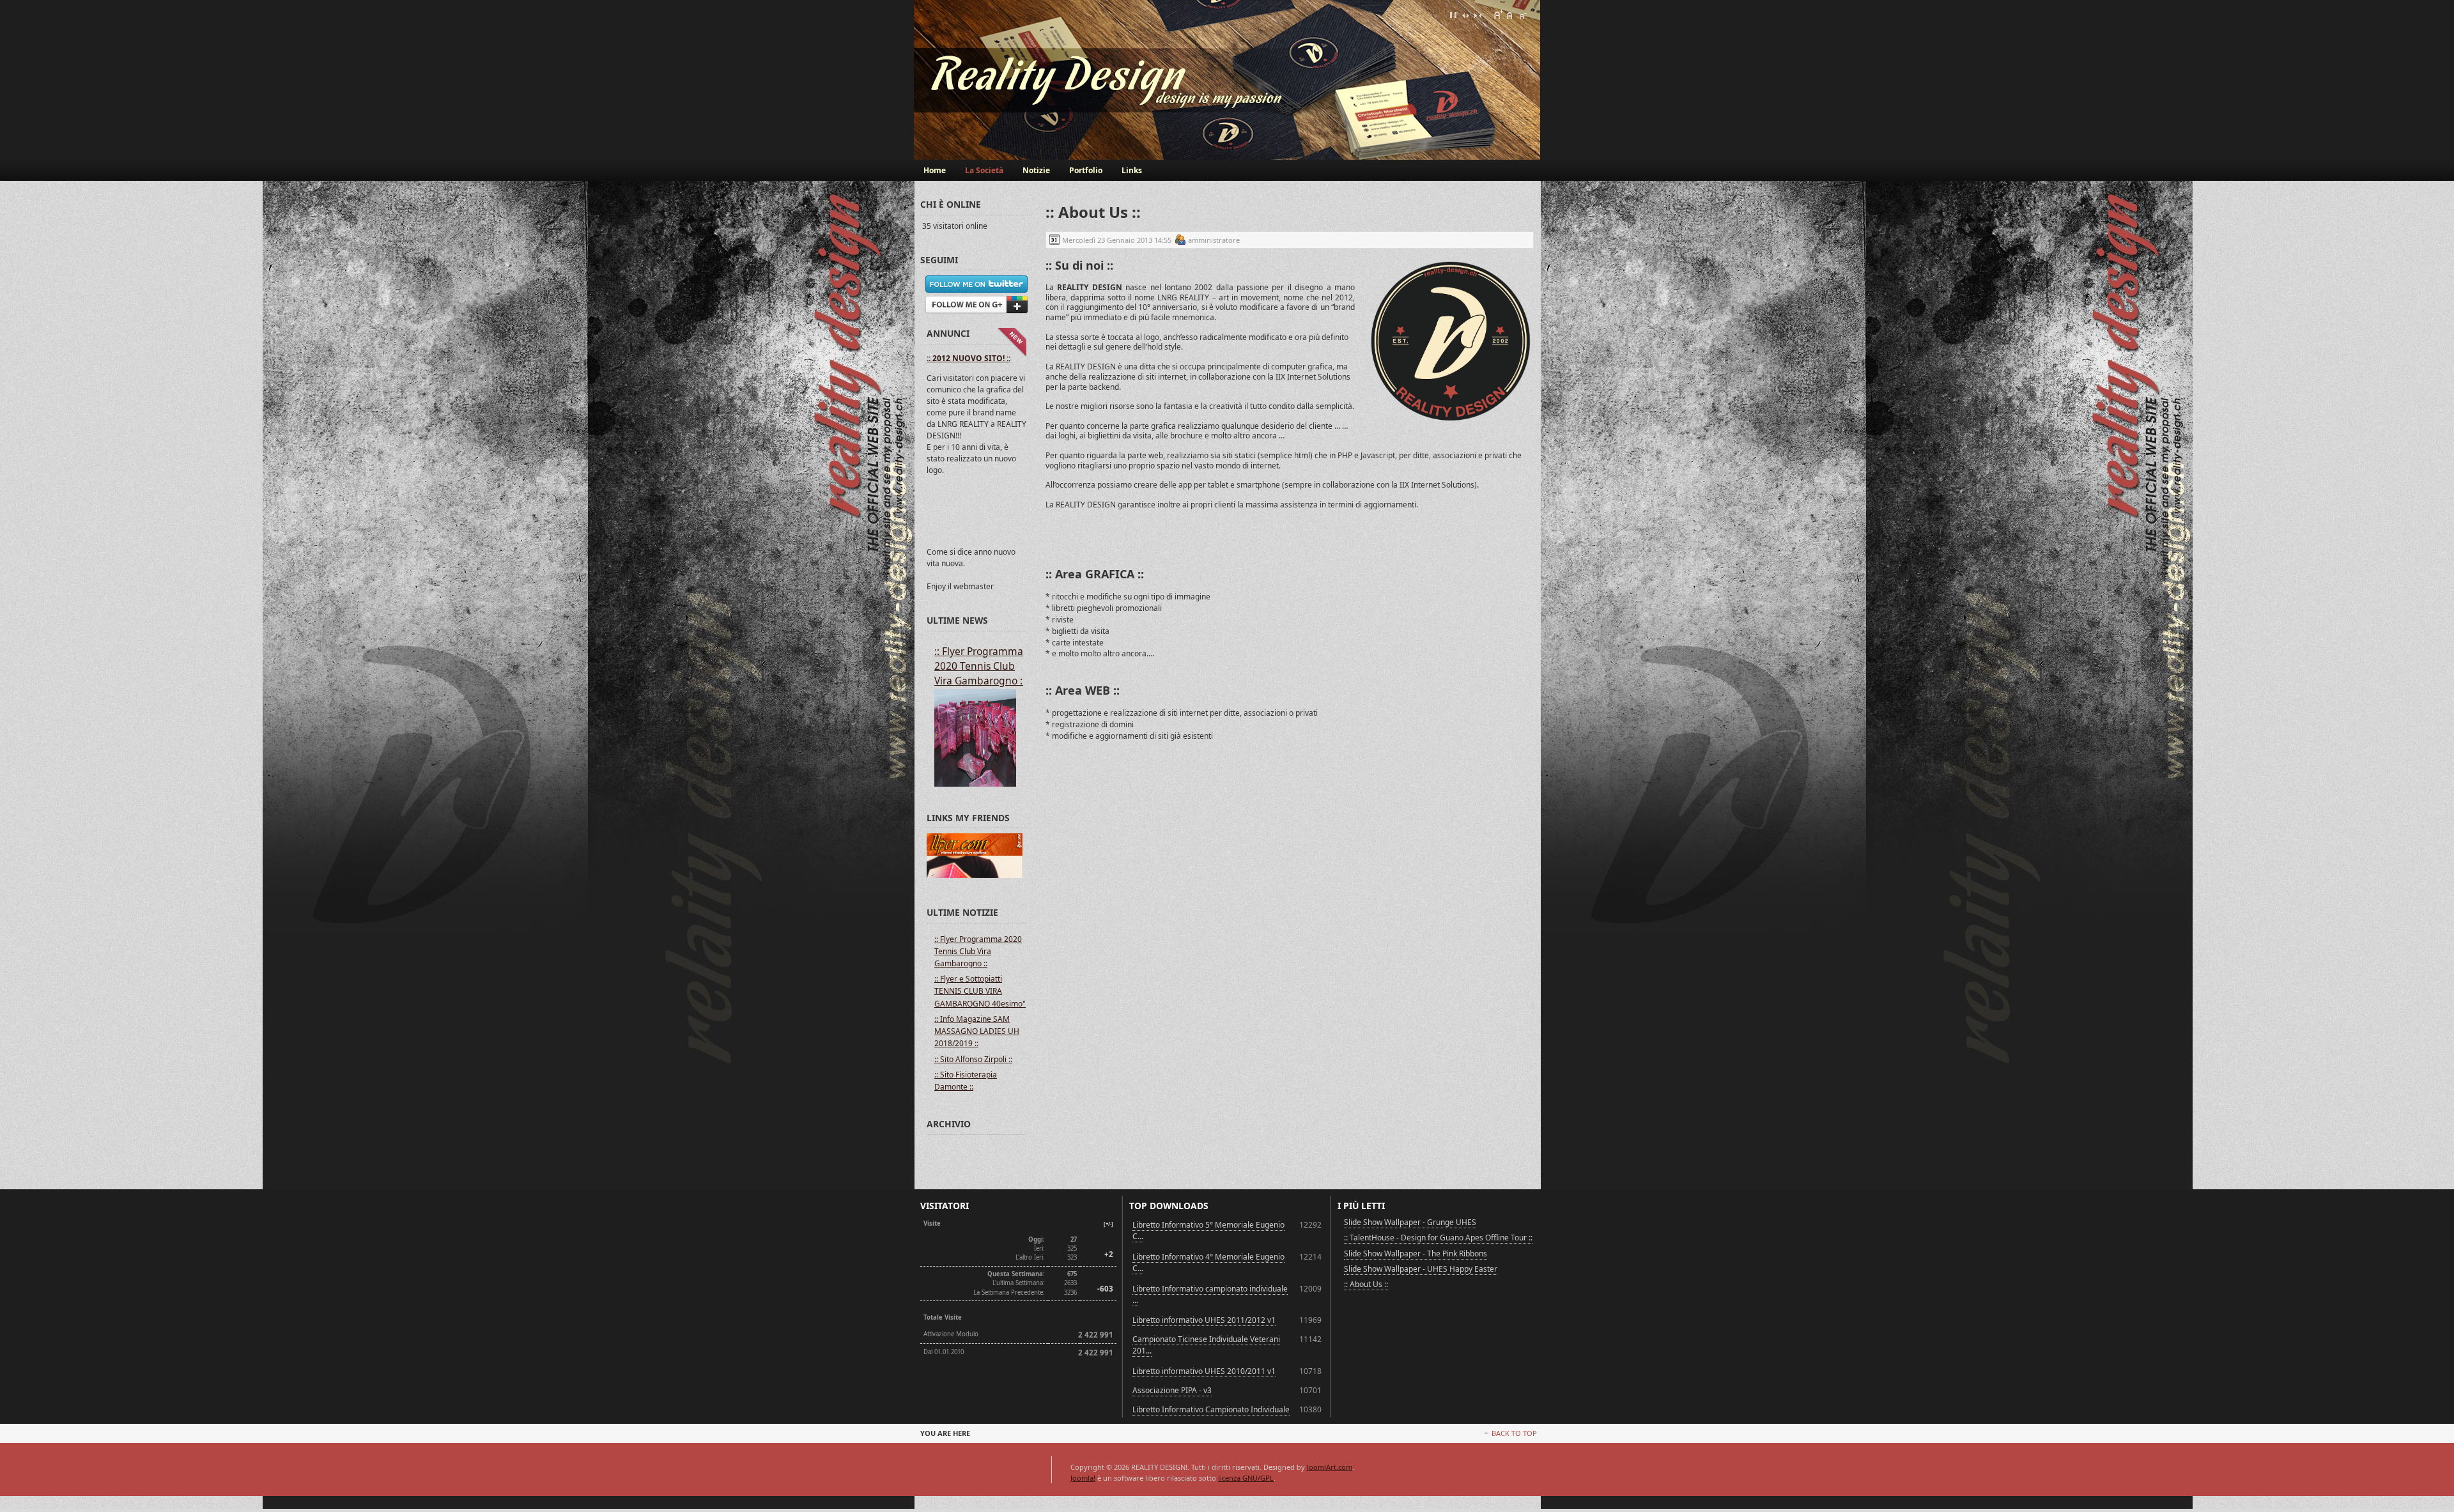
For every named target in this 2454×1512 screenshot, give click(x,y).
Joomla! (1083, 1478)
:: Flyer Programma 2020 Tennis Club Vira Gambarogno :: (980, 666)
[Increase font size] (1498, 15)
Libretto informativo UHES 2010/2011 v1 (1204, 1371)
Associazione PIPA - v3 (1172, 1390)
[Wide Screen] (1465, 15)
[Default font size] (1510, 15)
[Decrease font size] (1522, 15)
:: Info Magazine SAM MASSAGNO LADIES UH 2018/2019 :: (977, 1031)
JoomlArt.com (1330, 1467)
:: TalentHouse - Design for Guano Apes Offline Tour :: (1438, 1238)
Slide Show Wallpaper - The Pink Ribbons (1416, 1254)
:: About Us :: (1366, 1284)
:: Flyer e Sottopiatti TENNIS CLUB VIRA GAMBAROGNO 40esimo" (980, 991)
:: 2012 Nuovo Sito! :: (968, 358)
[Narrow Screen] (1478, 15)
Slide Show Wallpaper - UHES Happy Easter (1421, 1269)
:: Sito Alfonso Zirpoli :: (973, 1059)
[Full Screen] (1453, 15)
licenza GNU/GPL (1246, 1478)
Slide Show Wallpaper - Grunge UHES (1410, 1222)
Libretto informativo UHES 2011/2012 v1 (1204, 1320)
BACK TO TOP (1514, 1433)
